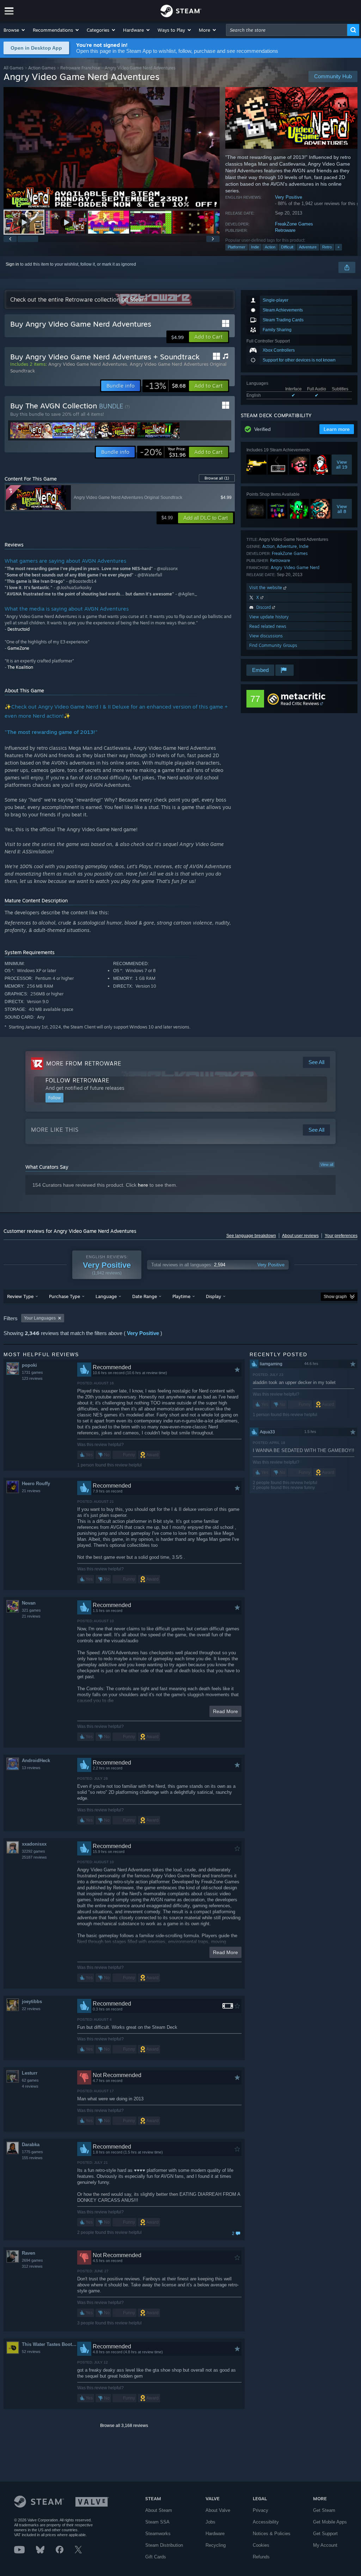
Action (270, 247)
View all (327, 1165)
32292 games (33, 1851)
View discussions (266, 636)
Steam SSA (157, 2522)
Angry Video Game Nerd (295, 567)
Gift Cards (156, 2557)
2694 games (32, 2260)
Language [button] (106, 1296)
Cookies (261, 2545)
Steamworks (158, 2534)
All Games (14, 68)
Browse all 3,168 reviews (124, 2426)
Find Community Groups (273, 645)
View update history (269, 617)
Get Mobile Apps (330, 2522)
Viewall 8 (342, 509)
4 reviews (30, 2086)
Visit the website (266, 588)
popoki (29, 1365)
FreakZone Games (294, 224)
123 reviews (32, 1378)
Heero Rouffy (36, 1484)
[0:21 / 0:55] (112, 148)
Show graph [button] (335, 1297)
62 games (30, 2080)
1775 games (32, 2152)
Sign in (12, 264)
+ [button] (338, 247)
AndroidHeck (36, 1760)
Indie (255, 247)
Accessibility (266, 2522)
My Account (325, 2545)
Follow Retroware (77, 1080)
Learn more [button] (337, 429)
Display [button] (213, 1296)
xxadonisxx (34, 1844)
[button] (15, 30)
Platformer (237, 247)
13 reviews (31, 1768)
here (143, 1185)
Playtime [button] (181, 1296)
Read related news (268, 626)
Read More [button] (225, 1711)
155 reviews (32, 2158)
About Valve (218, 2510)
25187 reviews (34, 1857)
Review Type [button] (20, 1296)
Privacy (261, 2510)
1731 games (32, 1372)
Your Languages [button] (40, 1318)
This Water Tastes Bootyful (49, 2344)
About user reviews (300, 1236)
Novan (29, 1603)
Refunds (261, 2557)
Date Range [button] (145, 1296)
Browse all (217, 478)
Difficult (287, 247)
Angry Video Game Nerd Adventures (88, 364)
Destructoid (19, 629)
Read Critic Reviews (300, 703)
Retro (327, 247)
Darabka (31, 2145)
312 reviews (32, 2266)
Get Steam (324, 2510)
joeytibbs (32, 2002)
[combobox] (287, 30)
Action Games (42, 68)
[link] (166, 386)
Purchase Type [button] (65, 1296)
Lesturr (30, 2073)
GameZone (18, 648)
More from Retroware (84, 1063)
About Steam (159, 2510)
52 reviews (31, 2352)
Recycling (216, 2545)
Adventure (308, 247)
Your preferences (341, 1236)
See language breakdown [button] (251, 1236)
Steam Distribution (164, 2545)
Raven (29, 2253)
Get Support (325, 2534)
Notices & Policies (272, 2534)
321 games (31, 1610)
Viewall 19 (342, 465)
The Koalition (20, 667)
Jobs (210, 2522)
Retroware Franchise (80, 68)
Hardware (215, 2534)
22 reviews (31, 2009)
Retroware (285, 230)
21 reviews (31, 1491)
